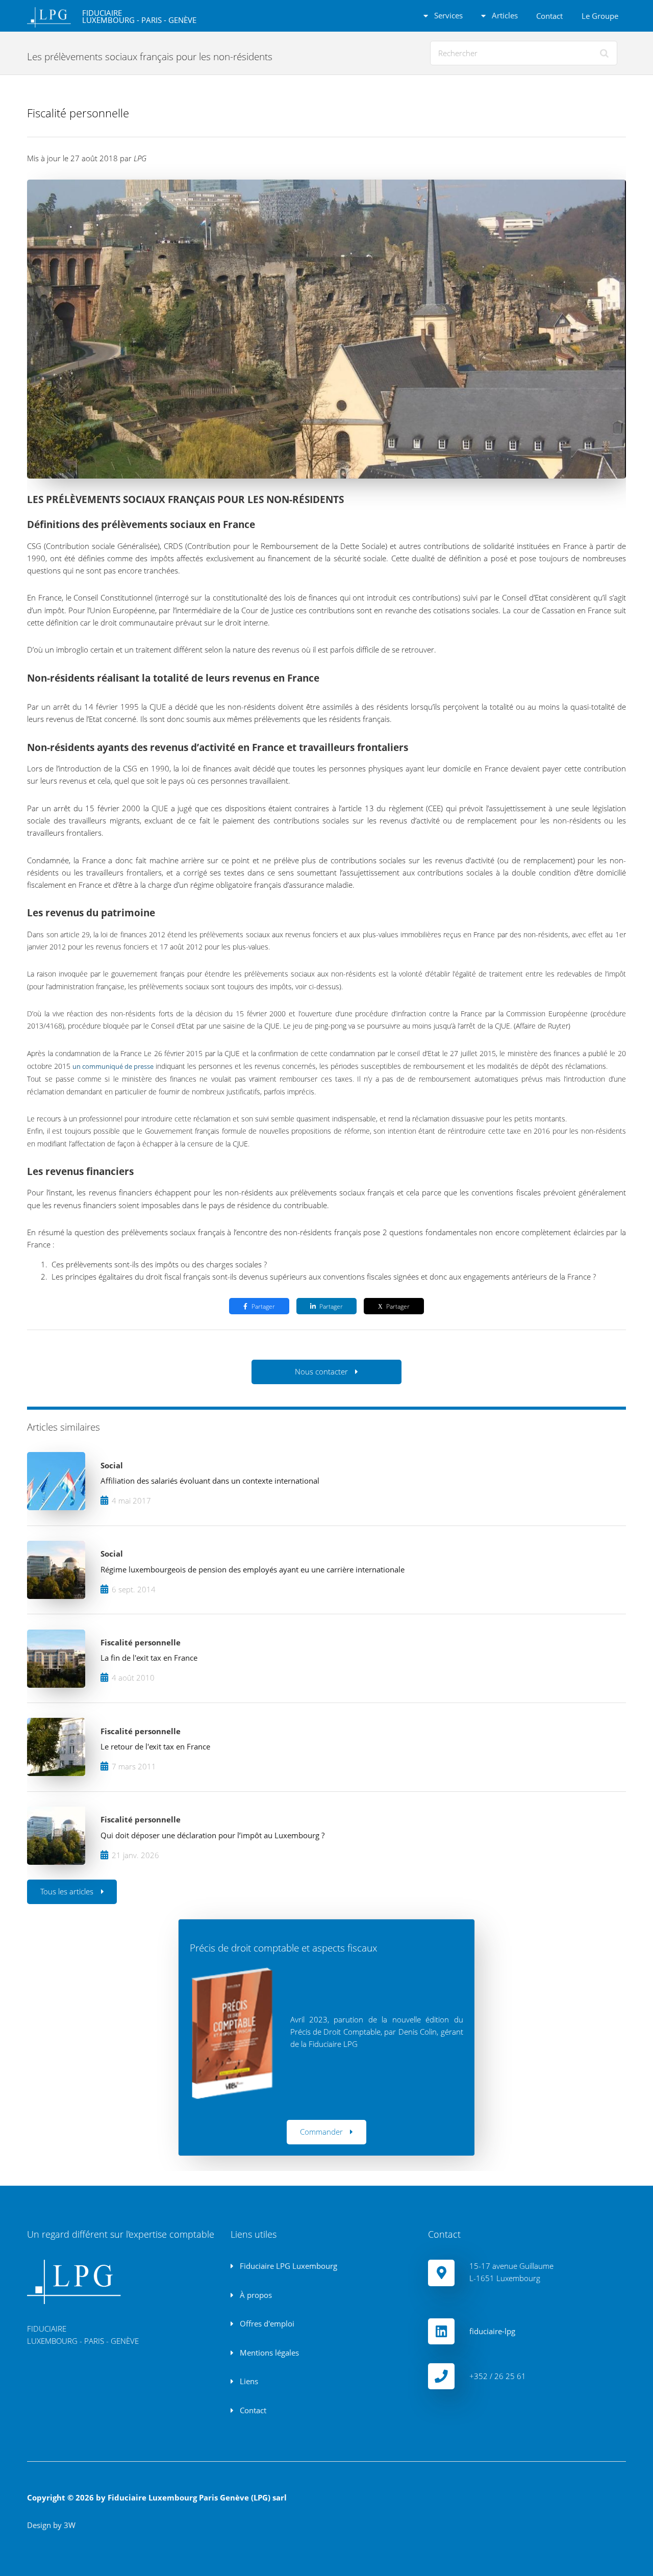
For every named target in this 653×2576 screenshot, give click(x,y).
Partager (263, 1306)
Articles (504, 15)
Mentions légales (268, 2353)
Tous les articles (67, 1891)
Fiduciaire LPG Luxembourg (287, 2266)
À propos (255, 2295)
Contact (549, 16)
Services (447, 15)
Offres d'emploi (266, 2323)
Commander (321, 2132)
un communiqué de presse (113, 1066)
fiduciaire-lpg (492, 2331)
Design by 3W (51, 2525)
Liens (248, 2381)
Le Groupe (600, 16)
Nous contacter (321, 1371)
